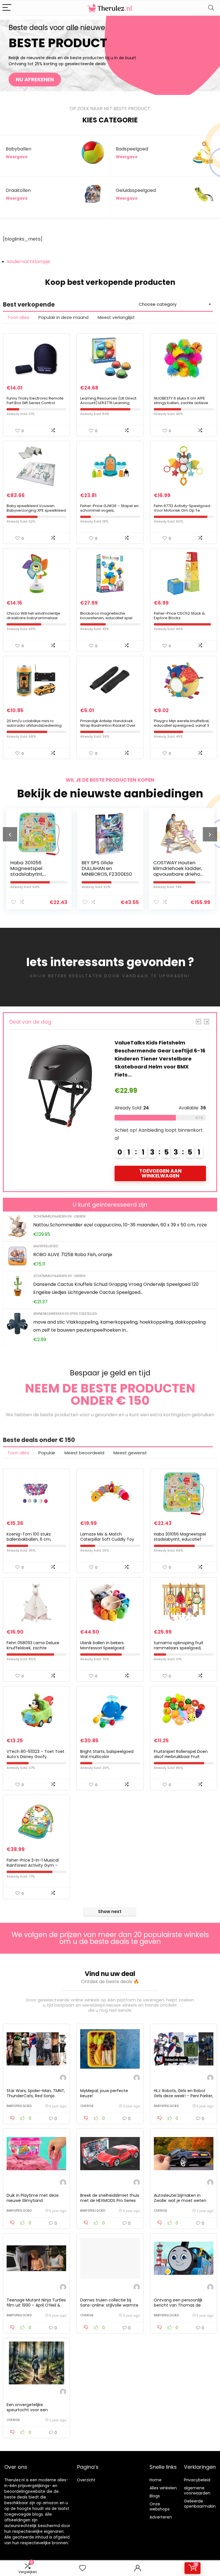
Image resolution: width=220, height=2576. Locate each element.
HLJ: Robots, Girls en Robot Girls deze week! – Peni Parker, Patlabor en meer (183, 2096)
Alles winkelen (163, 2488)
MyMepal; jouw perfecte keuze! (104, 2093)
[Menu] (7, 8)
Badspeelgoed (46, 1246)
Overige (87, 2106)
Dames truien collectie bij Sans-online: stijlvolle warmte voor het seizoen (109, 2305)
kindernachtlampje (29, 262)
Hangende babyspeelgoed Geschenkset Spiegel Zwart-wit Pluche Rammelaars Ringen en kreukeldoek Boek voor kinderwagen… (158, 1059)
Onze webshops (160, 2507)
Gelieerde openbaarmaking (201, 2504)
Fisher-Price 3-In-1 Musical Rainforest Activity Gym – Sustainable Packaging (33, 1865)
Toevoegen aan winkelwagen (160, 1173)
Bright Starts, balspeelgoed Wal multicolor (107, 1754)
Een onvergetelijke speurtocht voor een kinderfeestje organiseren (32, 2410)
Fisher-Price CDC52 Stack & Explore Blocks (179, 616)
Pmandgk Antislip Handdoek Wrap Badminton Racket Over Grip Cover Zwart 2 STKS (108, 725)
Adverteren (161, 2517)
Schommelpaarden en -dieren (59, 1216)
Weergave (17, 157)
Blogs (155, 2496)
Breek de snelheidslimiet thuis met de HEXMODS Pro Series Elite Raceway (110, 2200)
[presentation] (10, 834)
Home (156, 2480)
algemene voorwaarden (197, 2490)
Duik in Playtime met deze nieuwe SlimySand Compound (33, 2200)
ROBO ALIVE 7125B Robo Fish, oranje (73, 1255)
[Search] (211, 8)
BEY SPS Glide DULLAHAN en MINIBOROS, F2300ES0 (35, 868)
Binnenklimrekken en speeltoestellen (65, 1313)
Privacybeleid (197, 2480)
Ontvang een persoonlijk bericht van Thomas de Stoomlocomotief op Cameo (183, 2305)
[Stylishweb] (63, 2079)
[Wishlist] (82, 2568)
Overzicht (86, 2480)
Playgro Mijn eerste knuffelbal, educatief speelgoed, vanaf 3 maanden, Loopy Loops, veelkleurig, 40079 (182, 728)
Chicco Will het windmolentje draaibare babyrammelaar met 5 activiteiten (33, 618)
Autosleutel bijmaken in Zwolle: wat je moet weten (180, 2198)
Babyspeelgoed (19, 2106)
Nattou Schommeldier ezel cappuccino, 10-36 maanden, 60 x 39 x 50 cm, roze (120, 1225)
